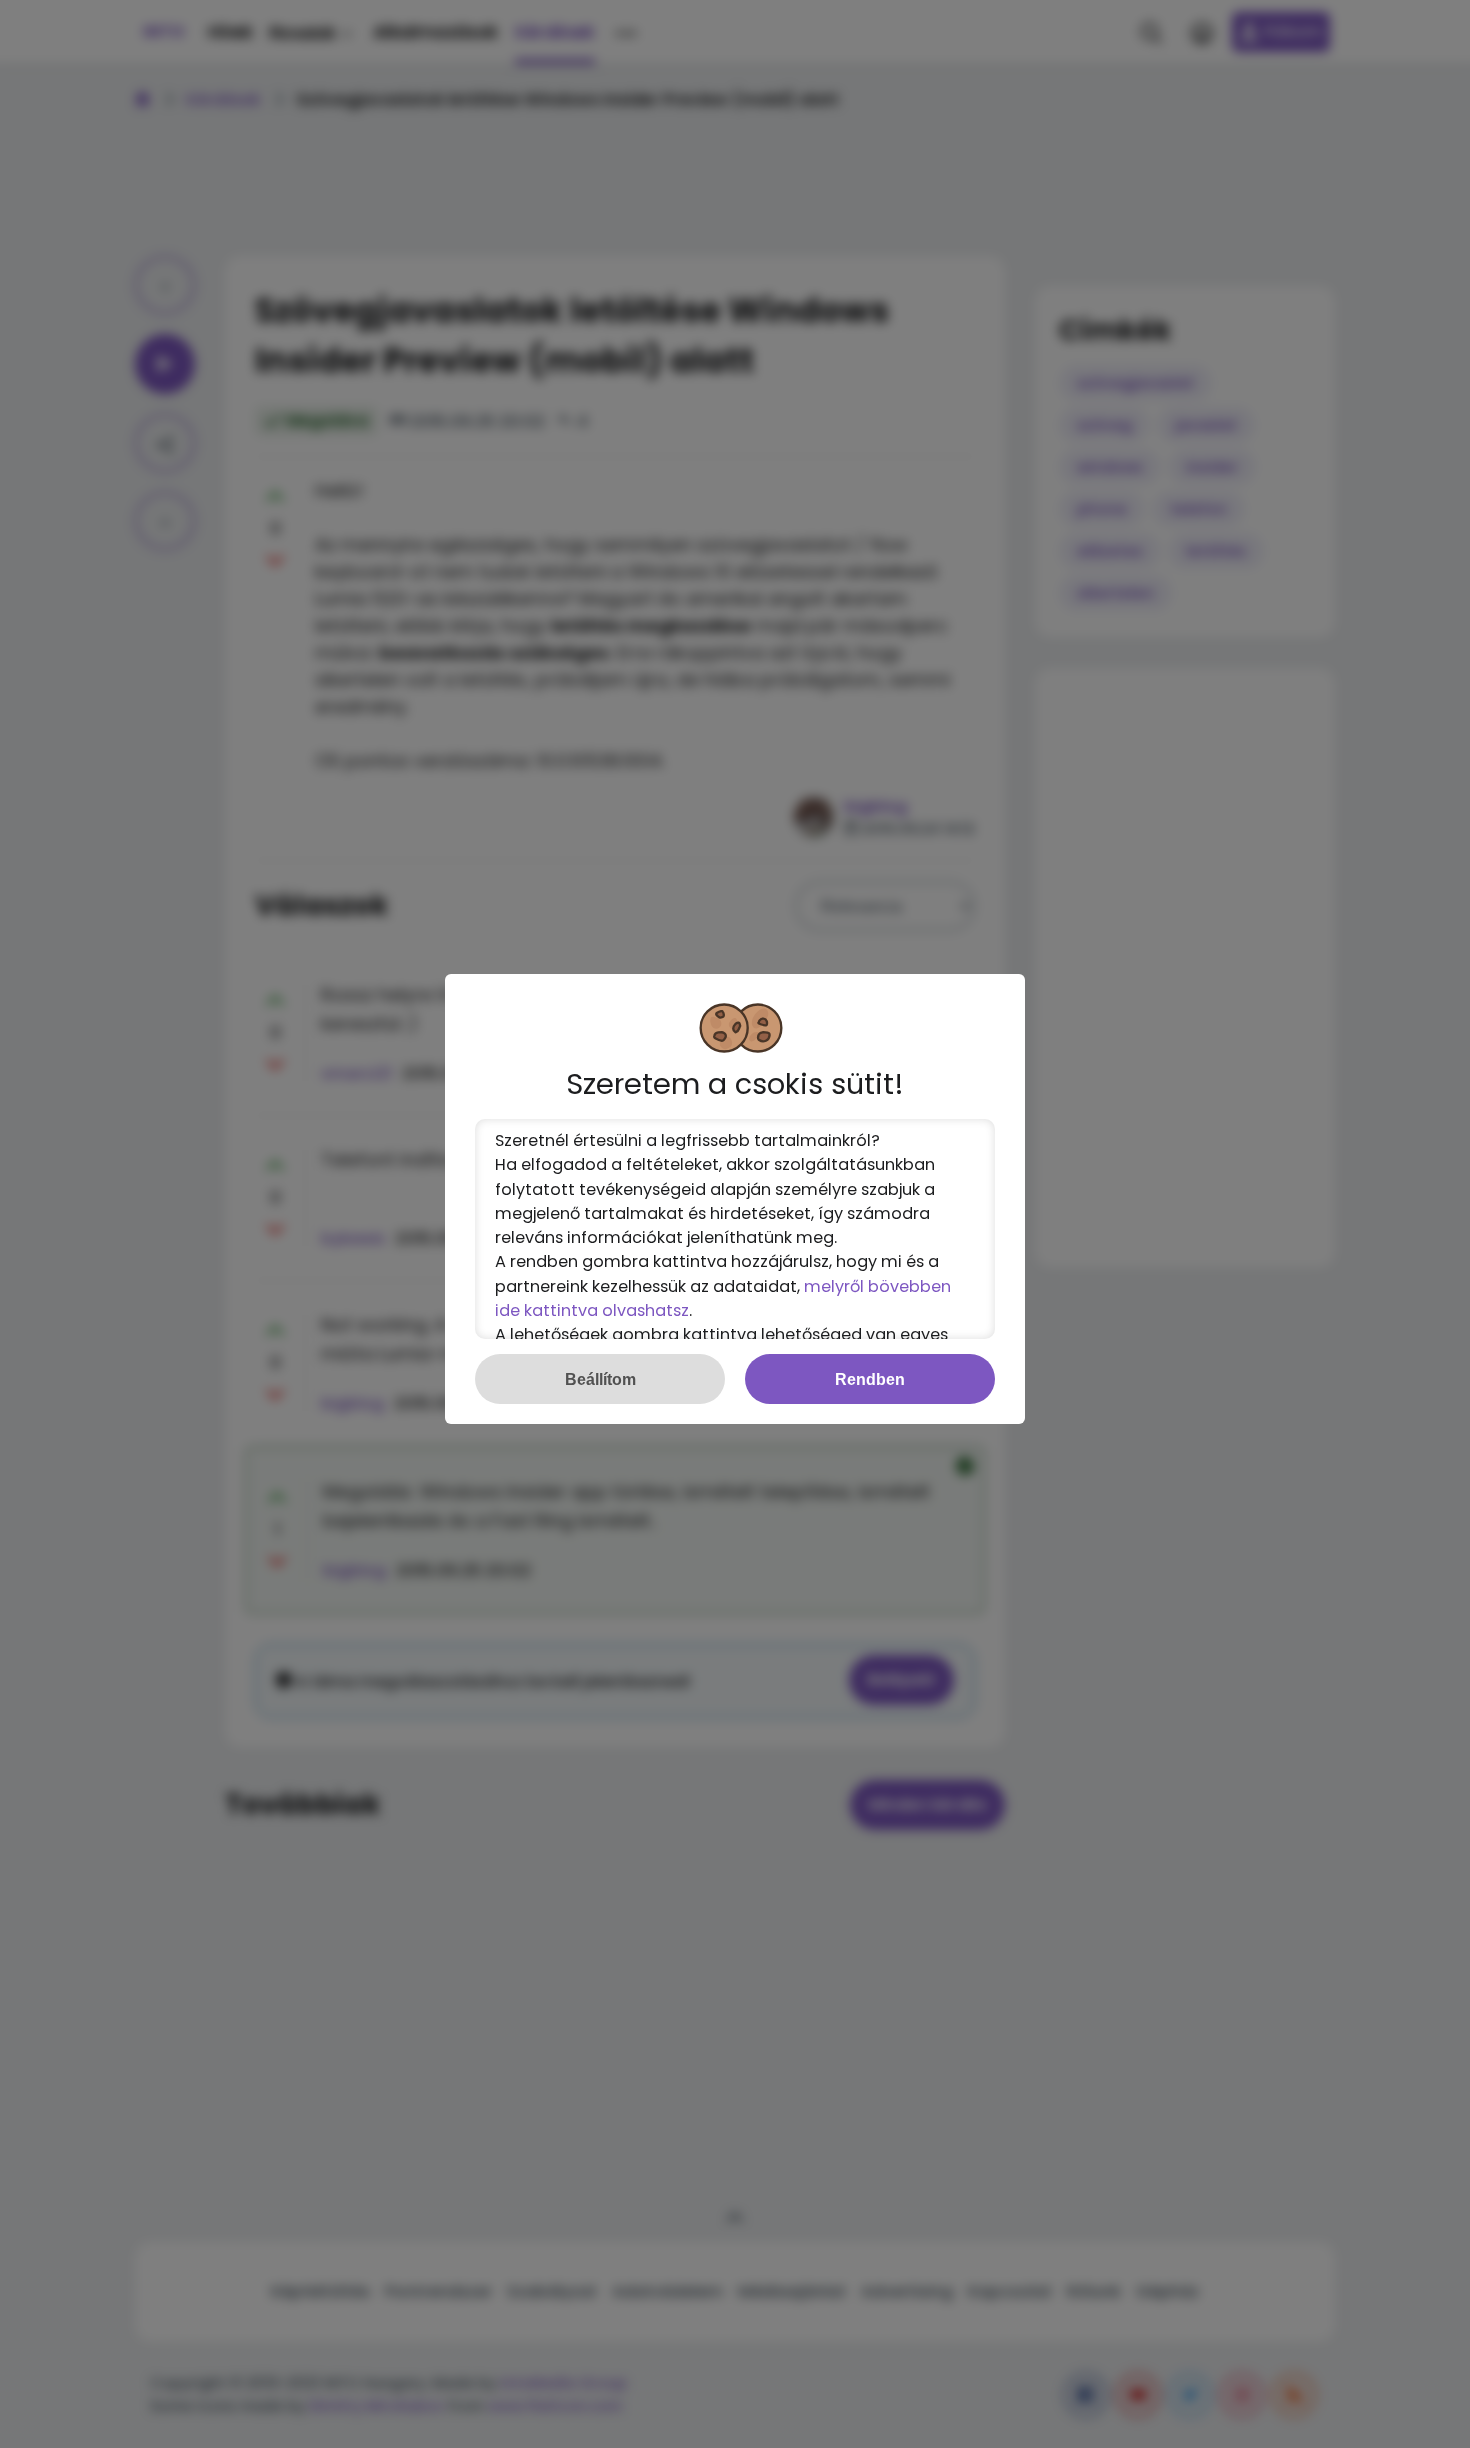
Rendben (870, 1379)
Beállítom (600, 1379)
